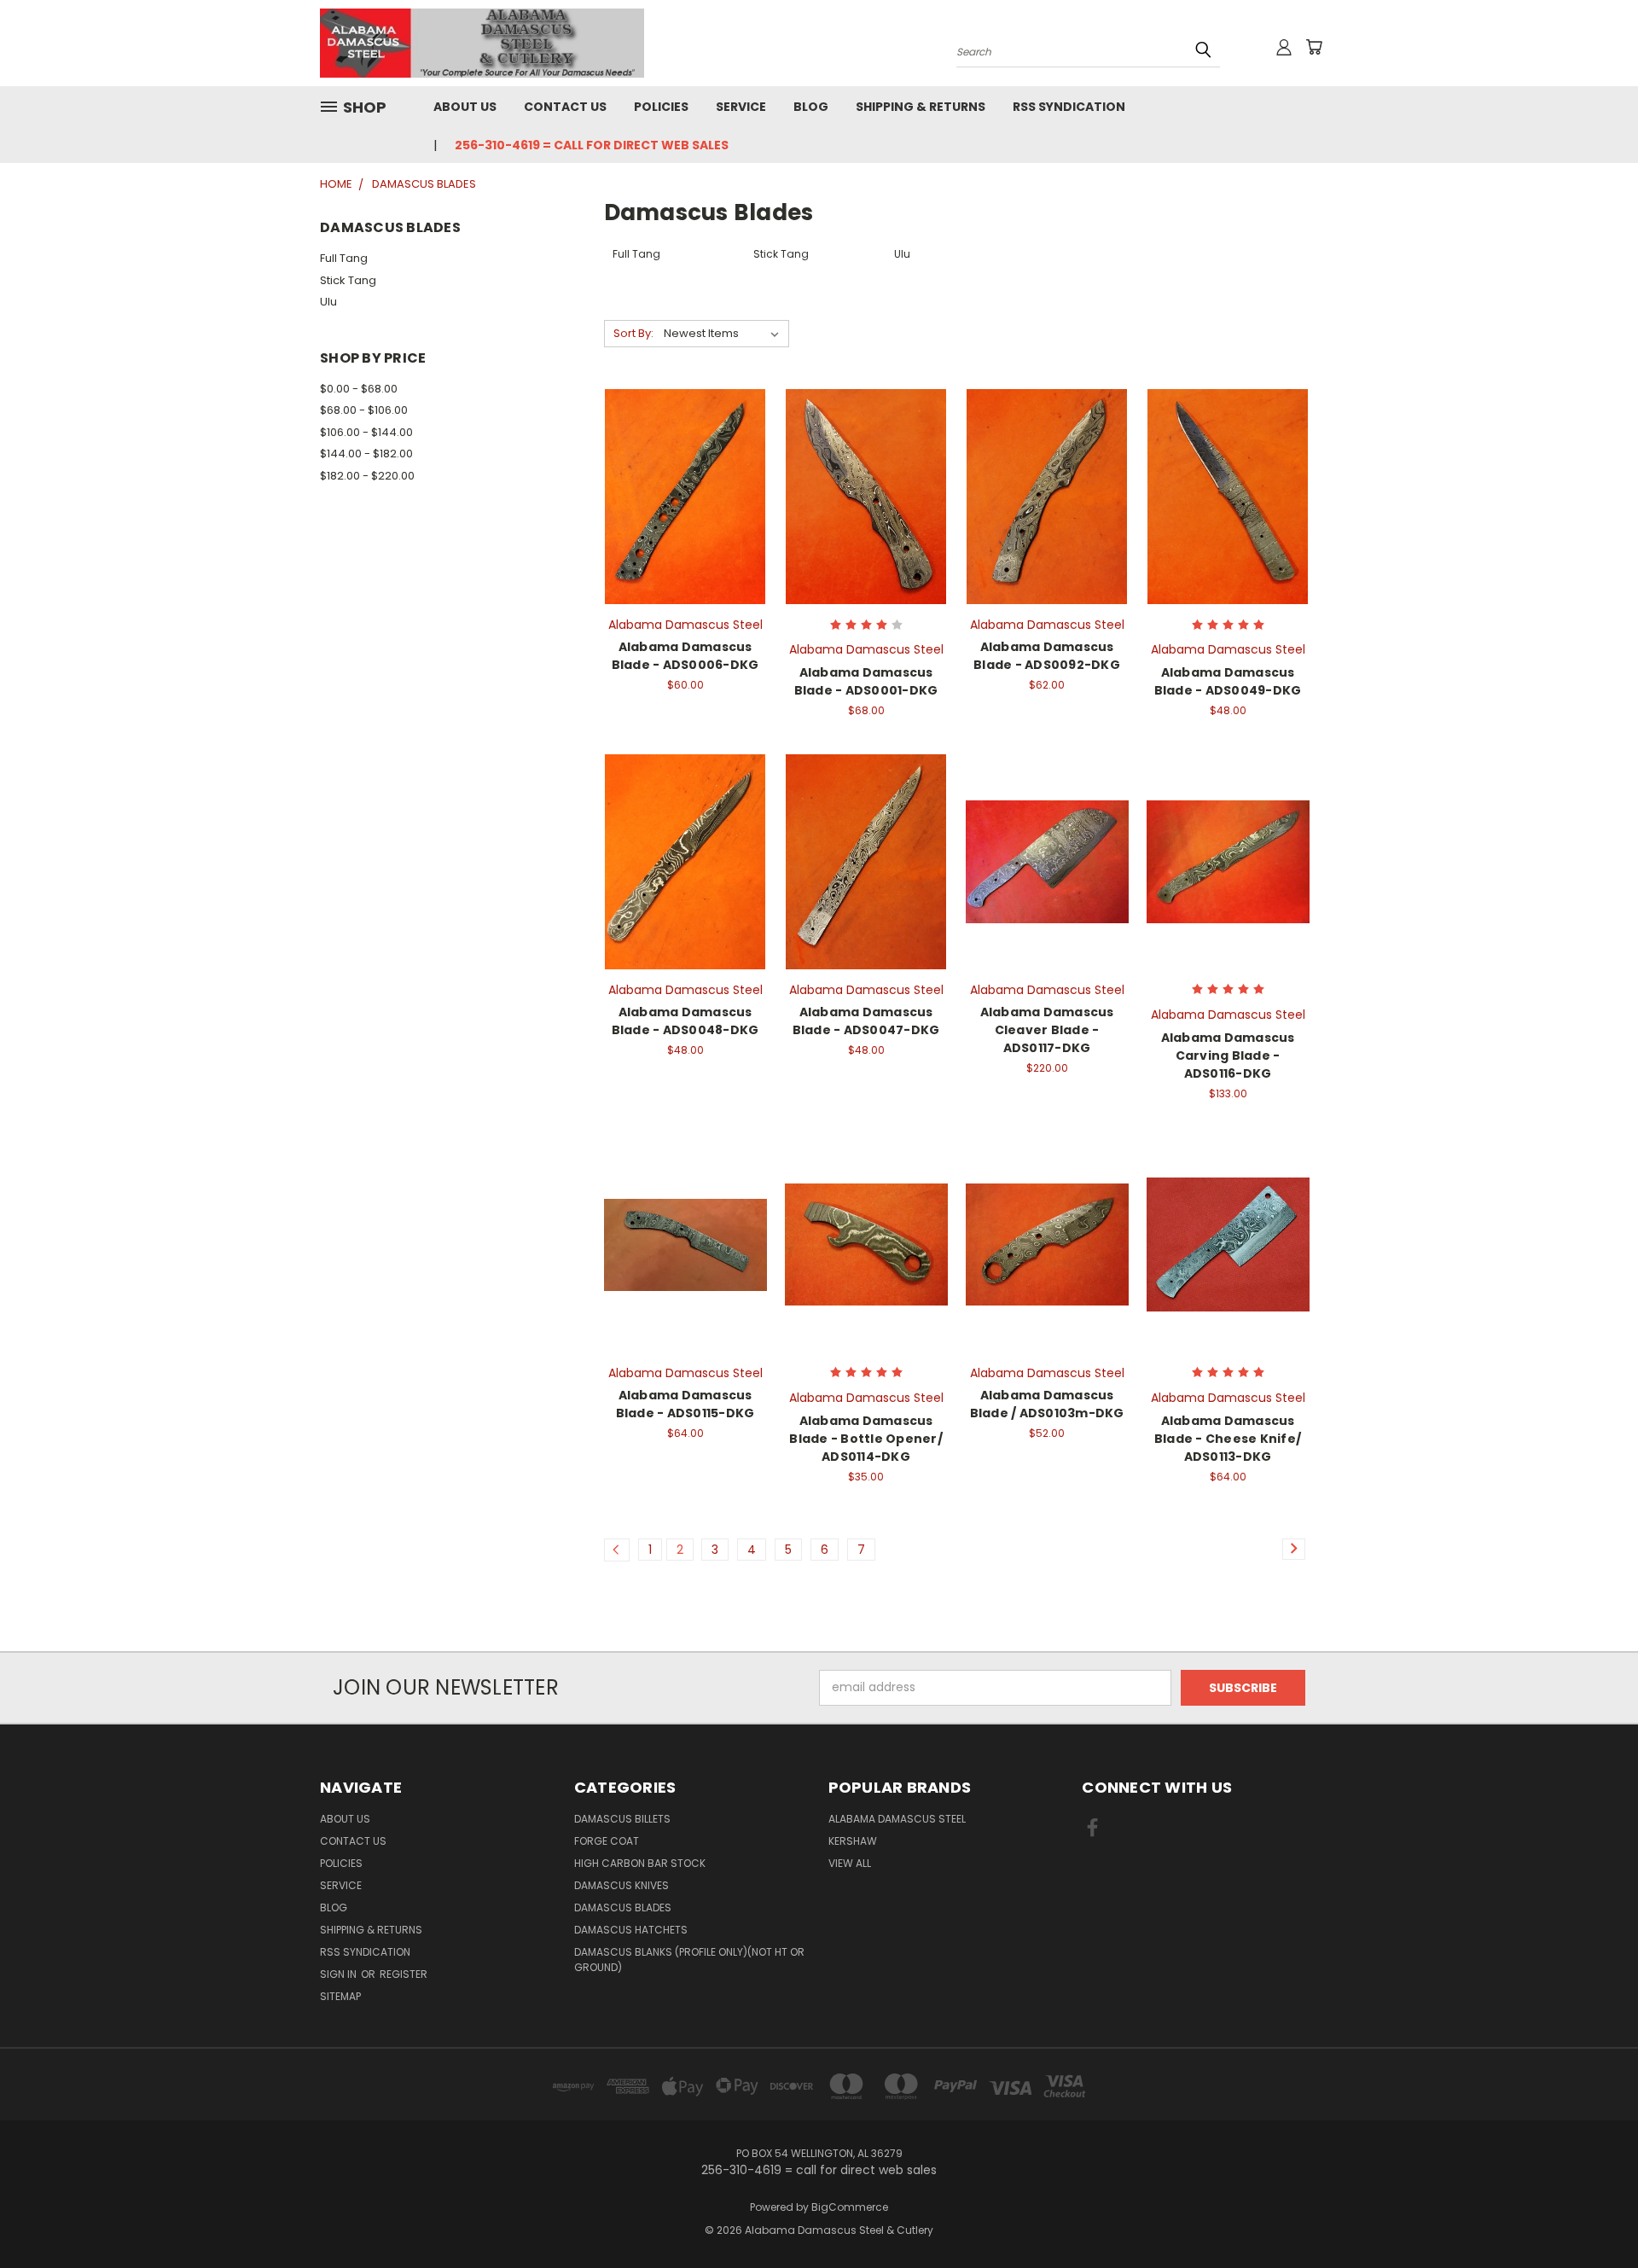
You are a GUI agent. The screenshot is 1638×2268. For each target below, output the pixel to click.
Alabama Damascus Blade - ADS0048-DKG (685, 1021)
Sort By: (633, 333)
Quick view (685, 462)
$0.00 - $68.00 (359, 389)
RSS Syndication (1069, 107)
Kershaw (853, 1841)
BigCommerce (850, 2207)
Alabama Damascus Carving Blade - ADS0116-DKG (1228, 1055)
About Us (465, 107)
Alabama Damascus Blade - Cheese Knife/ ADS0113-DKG (1228, 1439)
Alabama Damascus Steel (897, 1819)
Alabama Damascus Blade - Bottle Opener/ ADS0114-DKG (866, 1439)
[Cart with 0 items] (1314, 47)
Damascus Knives (622, 1885)
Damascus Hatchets (631, 1930)
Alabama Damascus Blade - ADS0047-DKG (866, 1021)
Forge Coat (607, 1841)
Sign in (340, 1974)
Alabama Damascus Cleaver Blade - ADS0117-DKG (1047, 1030)
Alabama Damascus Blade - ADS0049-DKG (1228, 681)
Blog (811, 107)
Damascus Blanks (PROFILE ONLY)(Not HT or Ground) (689, 1960)
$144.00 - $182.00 (366, 454)
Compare (680, 495)
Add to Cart (685, 527)
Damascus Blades (623, 1907)
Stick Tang (348, 280)
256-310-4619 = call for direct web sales (592, 145)
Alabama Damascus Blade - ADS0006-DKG (685, 656)
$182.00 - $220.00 (367, 476)
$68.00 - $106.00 (364, 410)
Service (741, 107)
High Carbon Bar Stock (640, 1863)
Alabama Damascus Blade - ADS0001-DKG (866, 681)
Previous (1593, 2215)
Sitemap (340, 1996)
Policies (661, 107)
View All (850, 1863)
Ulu (328, 302)
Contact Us (565, 107)
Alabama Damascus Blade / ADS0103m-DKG (1047, 1404)
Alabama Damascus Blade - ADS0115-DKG (685, 1404)
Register (404, 1974)
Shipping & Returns (921, 107)
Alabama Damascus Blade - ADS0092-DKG (1047, 656)
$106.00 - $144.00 (366, 432)
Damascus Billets (622, 1819)
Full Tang (344, 258)
